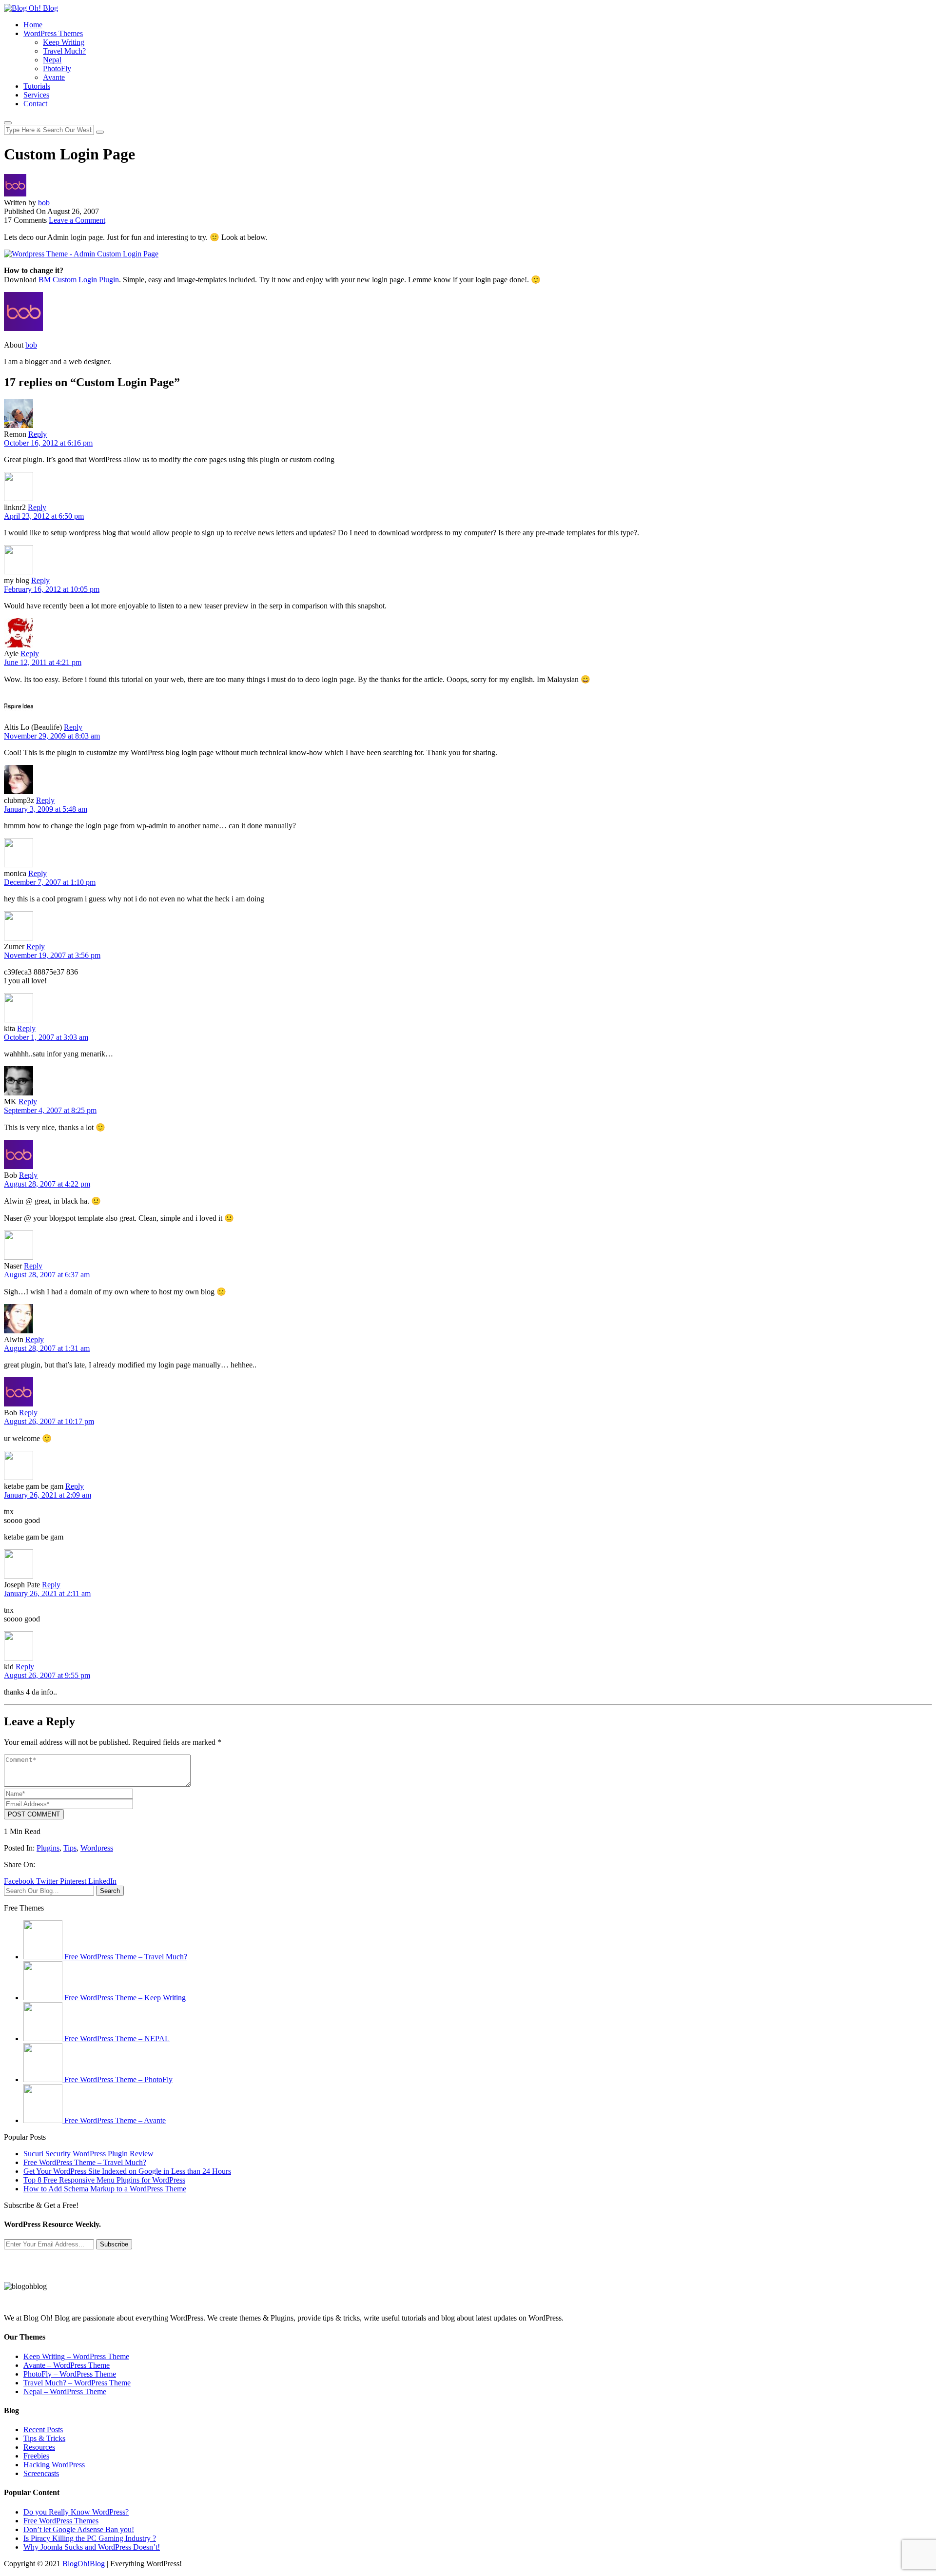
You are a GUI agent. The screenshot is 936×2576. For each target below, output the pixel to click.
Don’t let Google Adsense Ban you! (79, 2529)
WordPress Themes (53, 33)
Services (36, 95)
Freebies (36, 2456)
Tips (70, 1848)
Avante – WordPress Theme (67, 2365)
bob (44, 203)
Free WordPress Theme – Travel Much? (85, 2162)
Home (33, 25)
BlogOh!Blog (84, 2564)
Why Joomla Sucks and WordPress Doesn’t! (92, 2547)
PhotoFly (57, 68)
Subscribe (114, 2244)
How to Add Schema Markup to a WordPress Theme (105, 2189)
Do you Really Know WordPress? (76, 2512)
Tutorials (37, 86)
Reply (38, 434)
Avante (54, 77)
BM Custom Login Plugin (79, 280)
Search (110, 1891)
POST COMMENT (34, 1814)
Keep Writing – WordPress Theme (76, 2356)
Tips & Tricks (44, 2438)
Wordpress (97, 1848)
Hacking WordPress (54, 2465)
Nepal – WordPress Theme (65, 2391)
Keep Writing (64, 42)
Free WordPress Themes (61, 2521)
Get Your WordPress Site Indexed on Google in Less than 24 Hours (127, 2171)
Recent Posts (43, 2430)
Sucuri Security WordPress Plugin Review (88, 2154)
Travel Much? (64, 51)
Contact (35, 104)
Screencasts (41, 2473)
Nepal (52, 60)
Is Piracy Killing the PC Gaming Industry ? (90, 2538)
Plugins (48, 1848)
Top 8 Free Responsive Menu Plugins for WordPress (104, 2180)
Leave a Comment (77, 220)
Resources (39, 2447)
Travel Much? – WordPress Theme (77, 2383)
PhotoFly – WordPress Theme (70, 2374)
